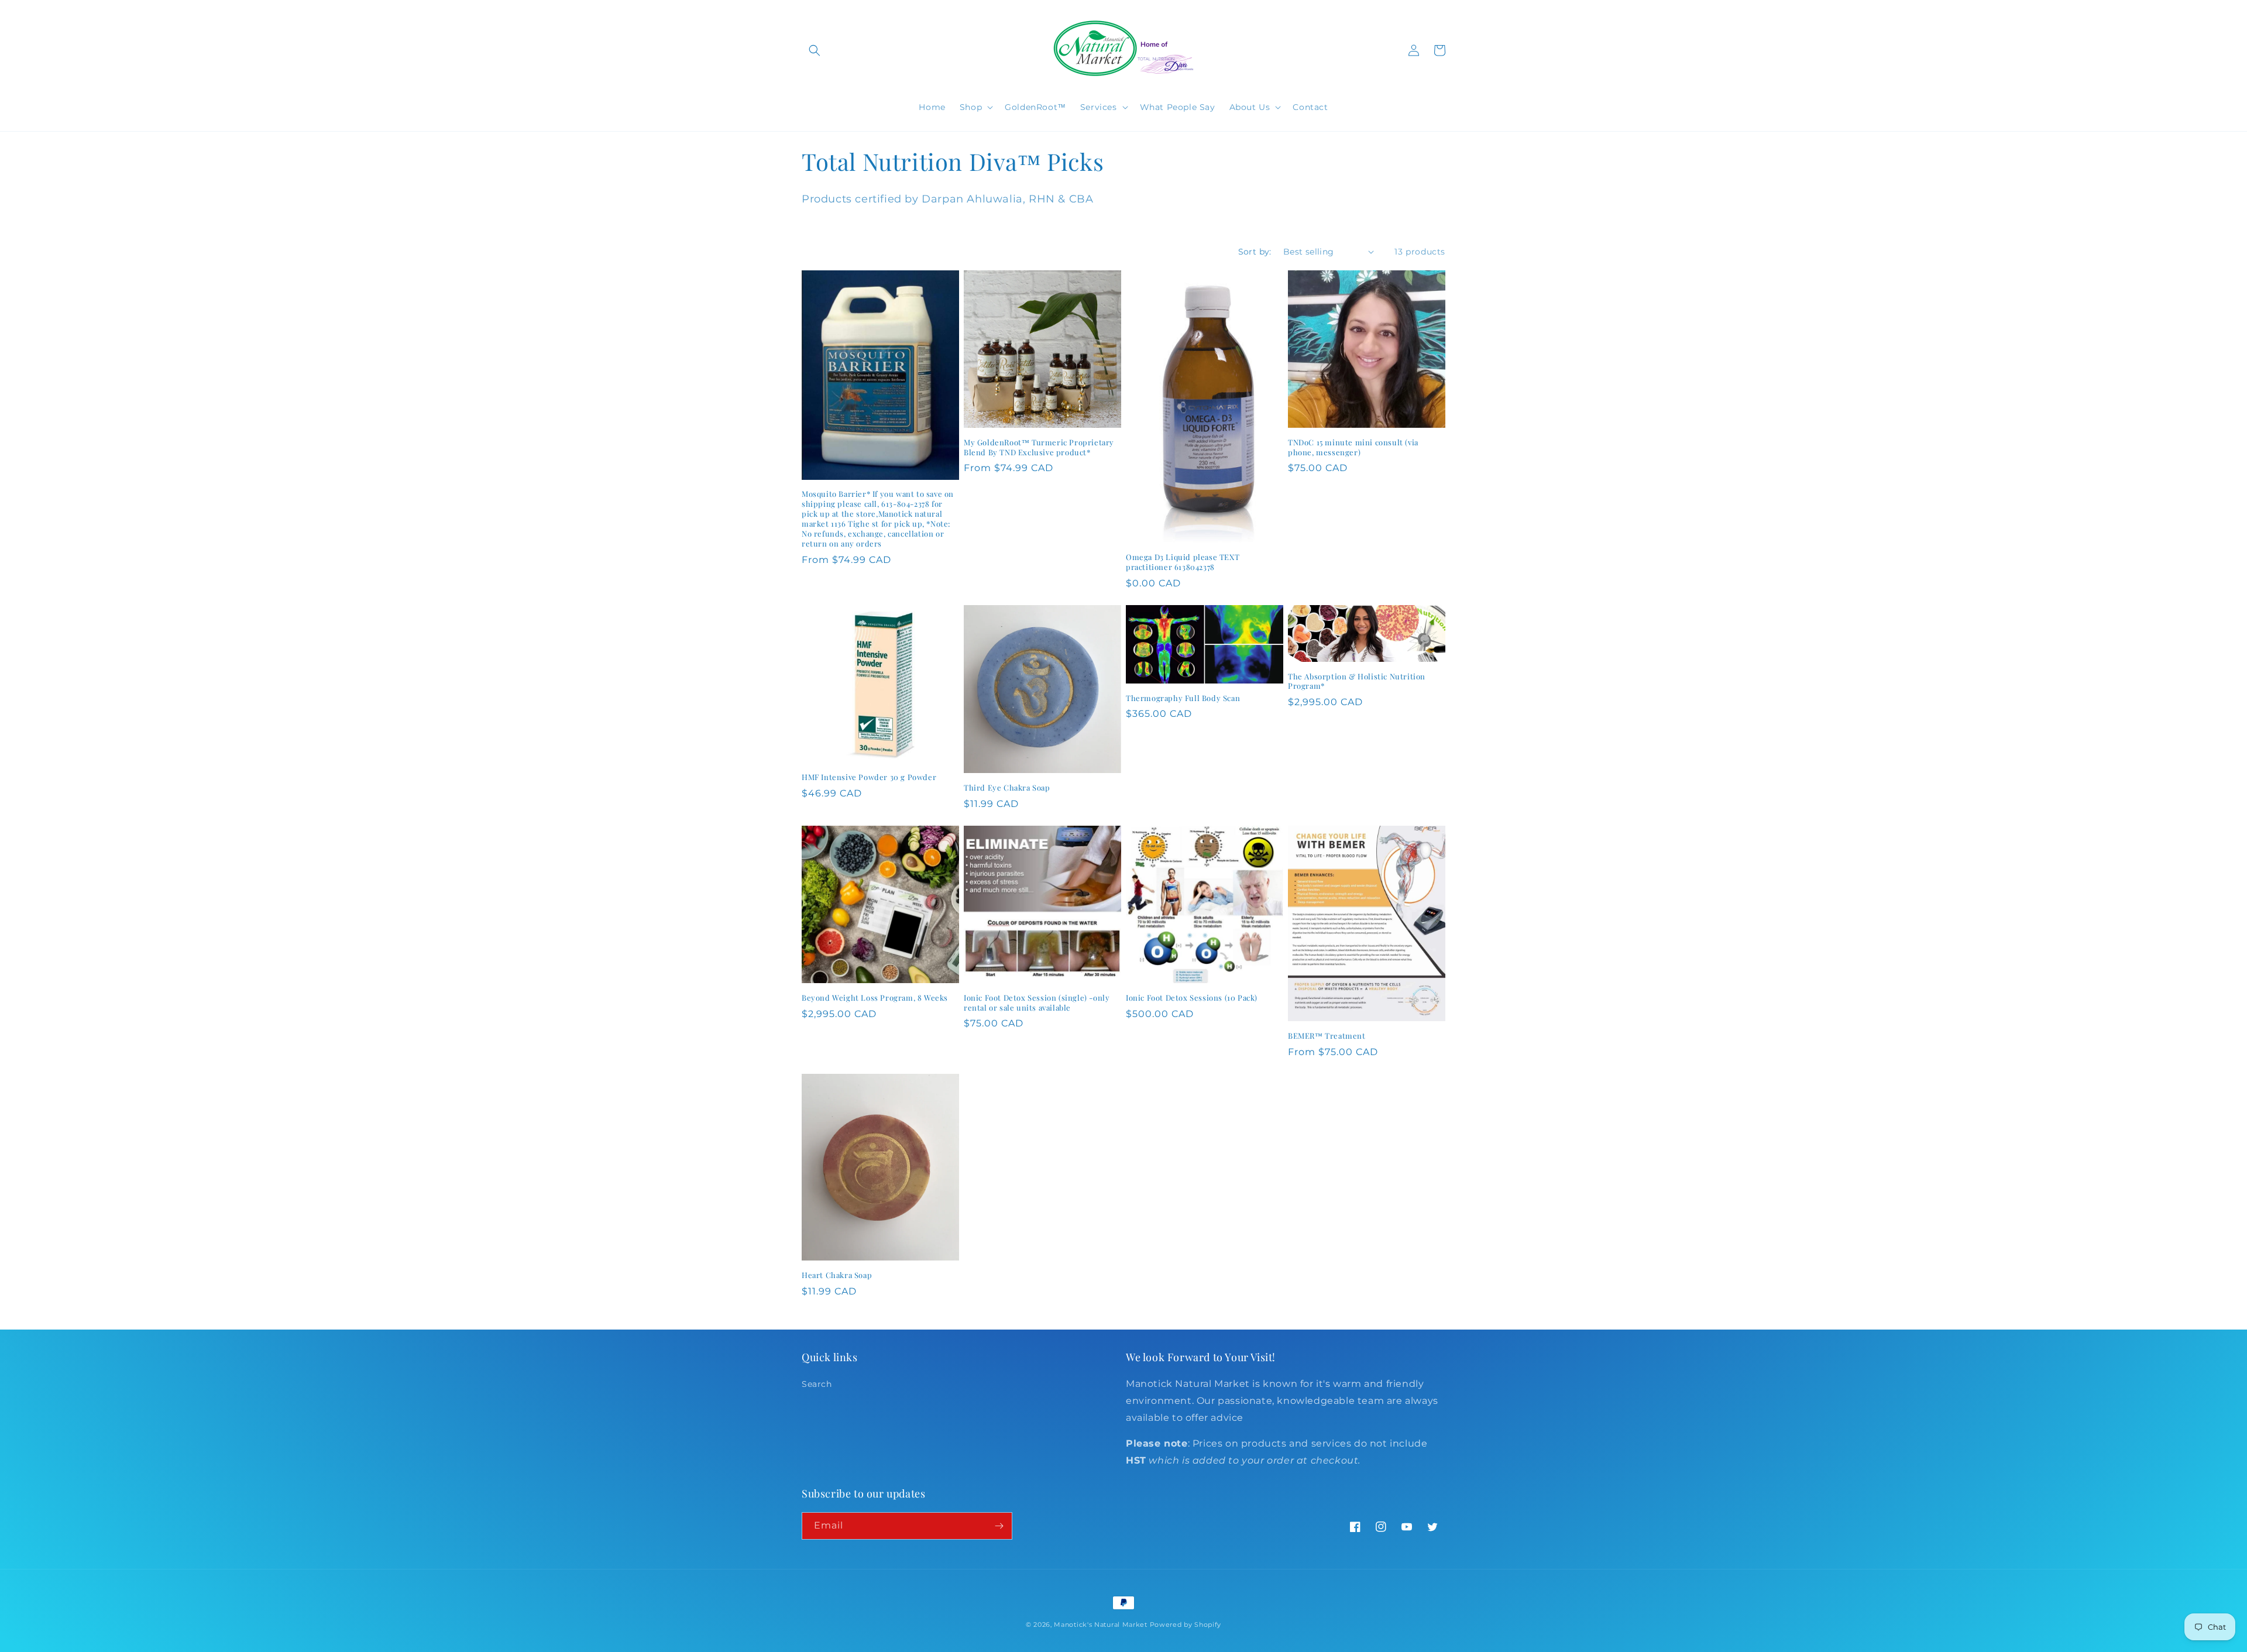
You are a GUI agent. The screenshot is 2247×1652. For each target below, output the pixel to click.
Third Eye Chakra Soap (1007, 788)
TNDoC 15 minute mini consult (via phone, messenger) (1353, 447)
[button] (815, 50)
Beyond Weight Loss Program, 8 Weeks (875, 998)
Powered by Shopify (1186, 1624)
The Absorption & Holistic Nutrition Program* (1357, 681)
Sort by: (1255, 252)
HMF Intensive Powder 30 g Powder (869, 777)
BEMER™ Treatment (1327, 1036)
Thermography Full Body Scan (1183, 698)
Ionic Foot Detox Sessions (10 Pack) (1192, 998)
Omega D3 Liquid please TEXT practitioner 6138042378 (1183, 562)
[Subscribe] (999, 1526)
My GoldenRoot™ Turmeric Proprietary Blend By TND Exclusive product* (1039, 447)
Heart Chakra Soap (837, 1275)
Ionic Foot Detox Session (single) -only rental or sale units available (1037, 1003)
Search (817, 1384)
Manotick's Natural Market (1101, 1624)
